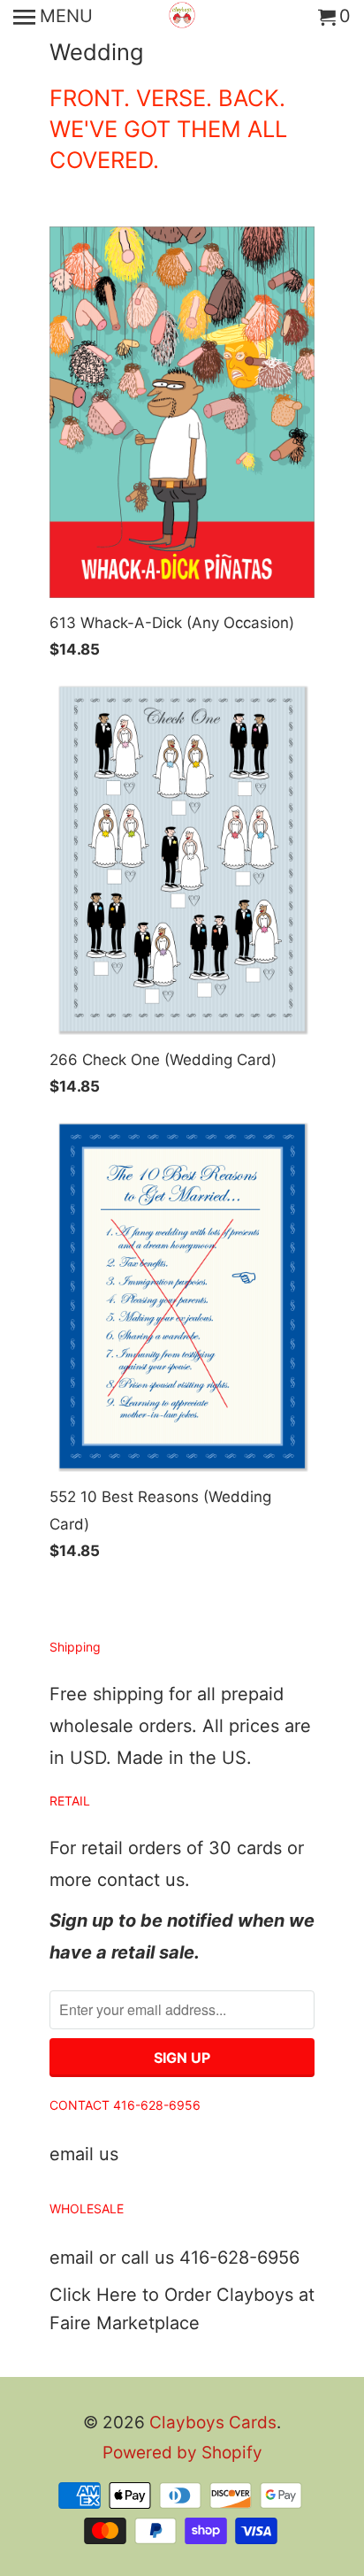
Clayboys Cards (213, 2423)
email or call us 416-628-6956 (174, 2258)
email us (84, 2154)
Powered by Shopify (182, 2453)
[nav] (53, 18)
